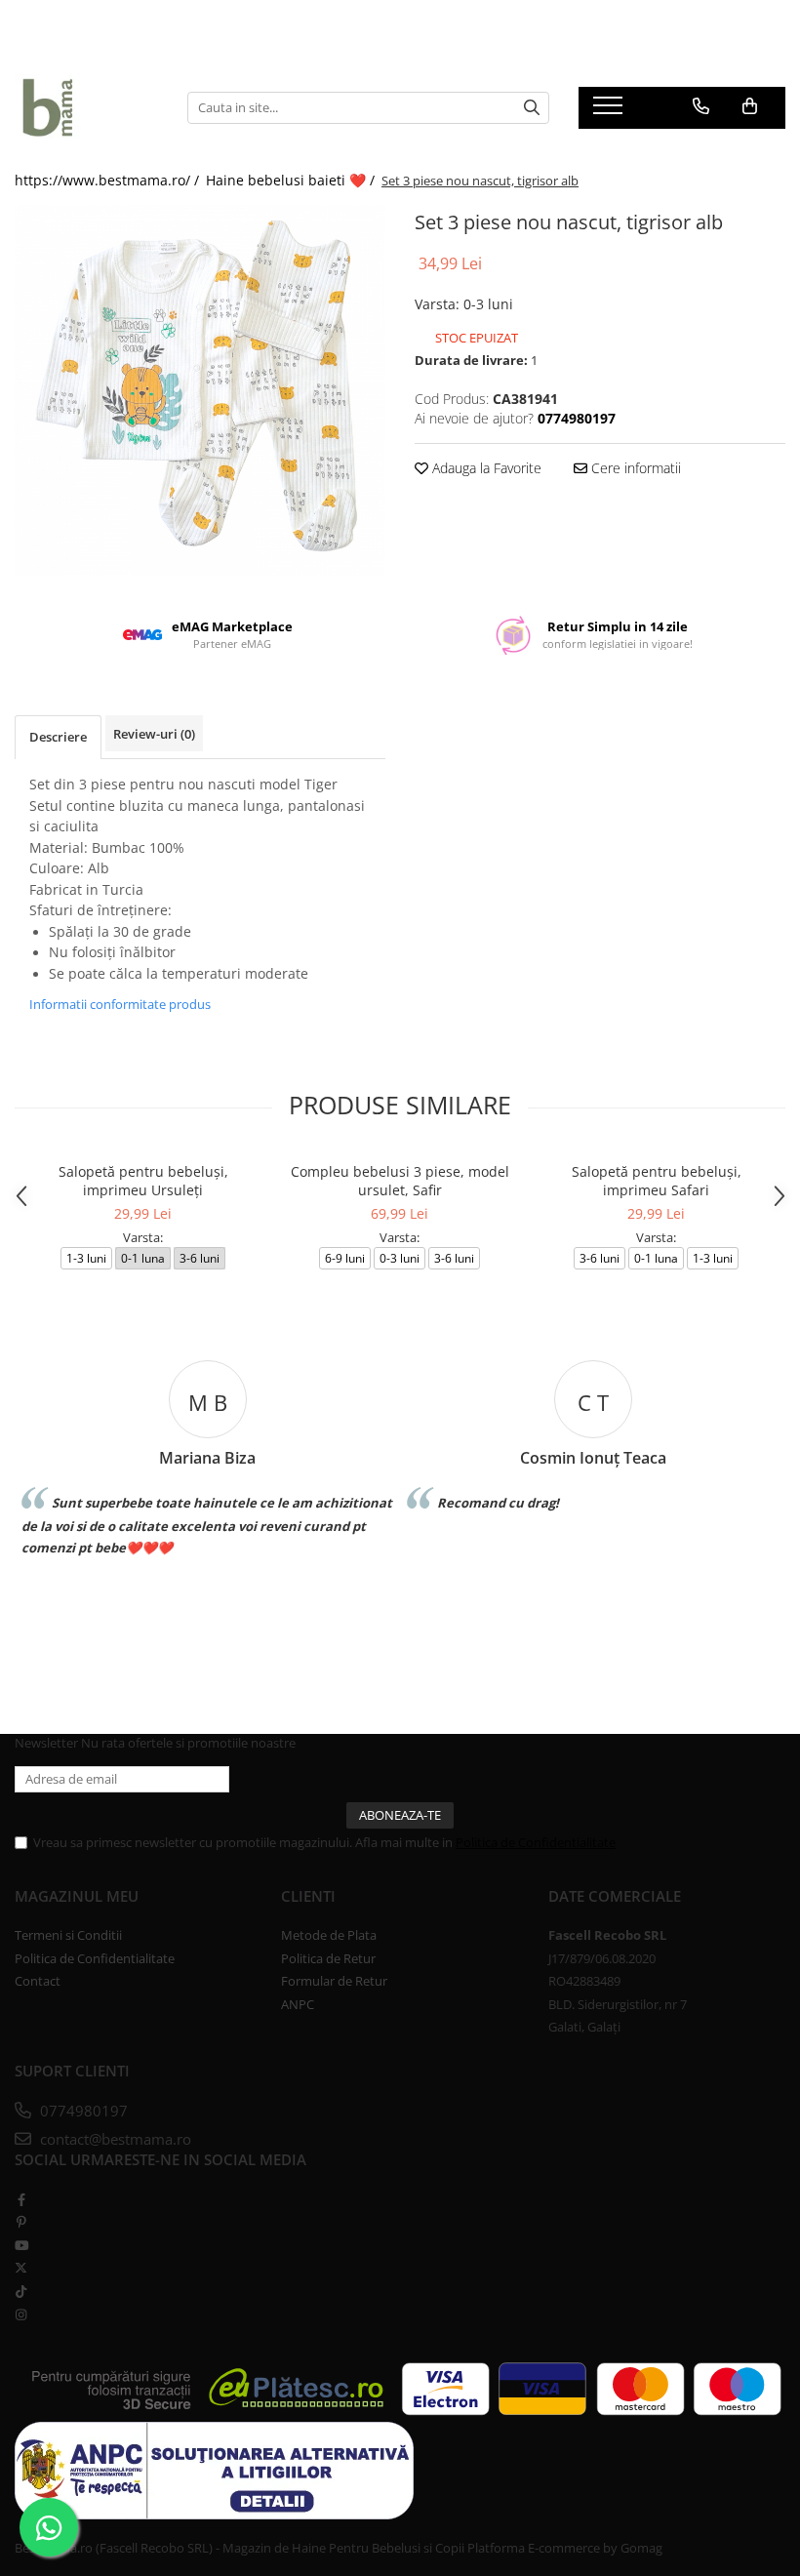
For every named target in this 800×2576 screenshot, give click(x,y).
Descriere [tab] (58, 737)
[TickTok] (21, 2291)
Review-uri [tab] (154, 734)
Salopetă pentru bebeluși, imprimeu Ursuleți (143, 1181)
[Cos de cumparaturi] (750, 106)
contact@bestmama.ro (114, 2139)
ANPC (298, 2004)
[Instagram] (21, 2314)
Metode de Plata (329, 1935)
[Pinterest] (21, 2222)
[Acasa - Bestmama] (86, 107)
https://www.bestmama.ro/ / (109, 180)
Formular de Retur (334, 1981)
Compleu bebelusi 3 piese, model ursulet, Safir (400, 1181)
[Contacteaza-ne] (701, 106)
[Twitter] (21, 2268)
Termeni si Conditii (68, 1935)
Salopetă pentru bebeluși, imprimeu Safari (657, 1181)
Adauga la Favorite (485, 468)
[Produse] (610, 111)
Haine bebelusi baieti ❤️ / (292, 180)
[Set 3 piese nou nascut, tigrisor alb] (200, 390)
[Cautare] (532, 108)
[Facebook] (21, 2199)
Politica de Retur (328, 1958)
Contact (38, 1981)
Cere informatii (634, 468)
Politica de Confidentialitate (536, 1842)
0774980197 (82, 2111)
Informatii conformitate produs (120, 1004)
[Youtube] (21, 2245)
